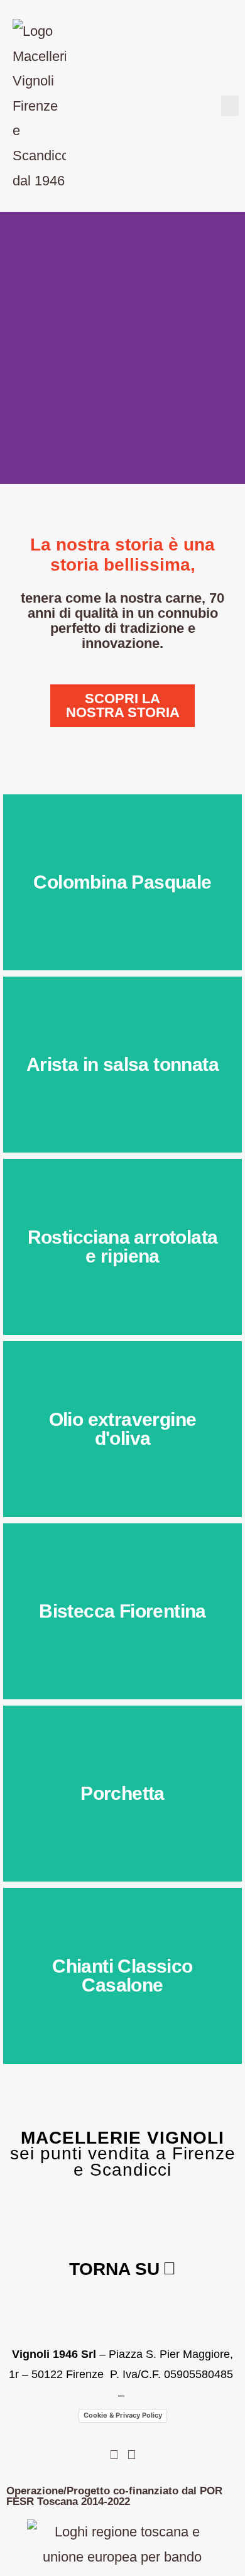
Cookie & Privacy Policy (123, 2415)
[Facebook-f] (114, 2455)
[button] (230, 106)
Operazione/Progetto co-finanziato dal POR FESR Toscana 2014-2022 (114, 2496)
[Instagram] (131, 2455)
